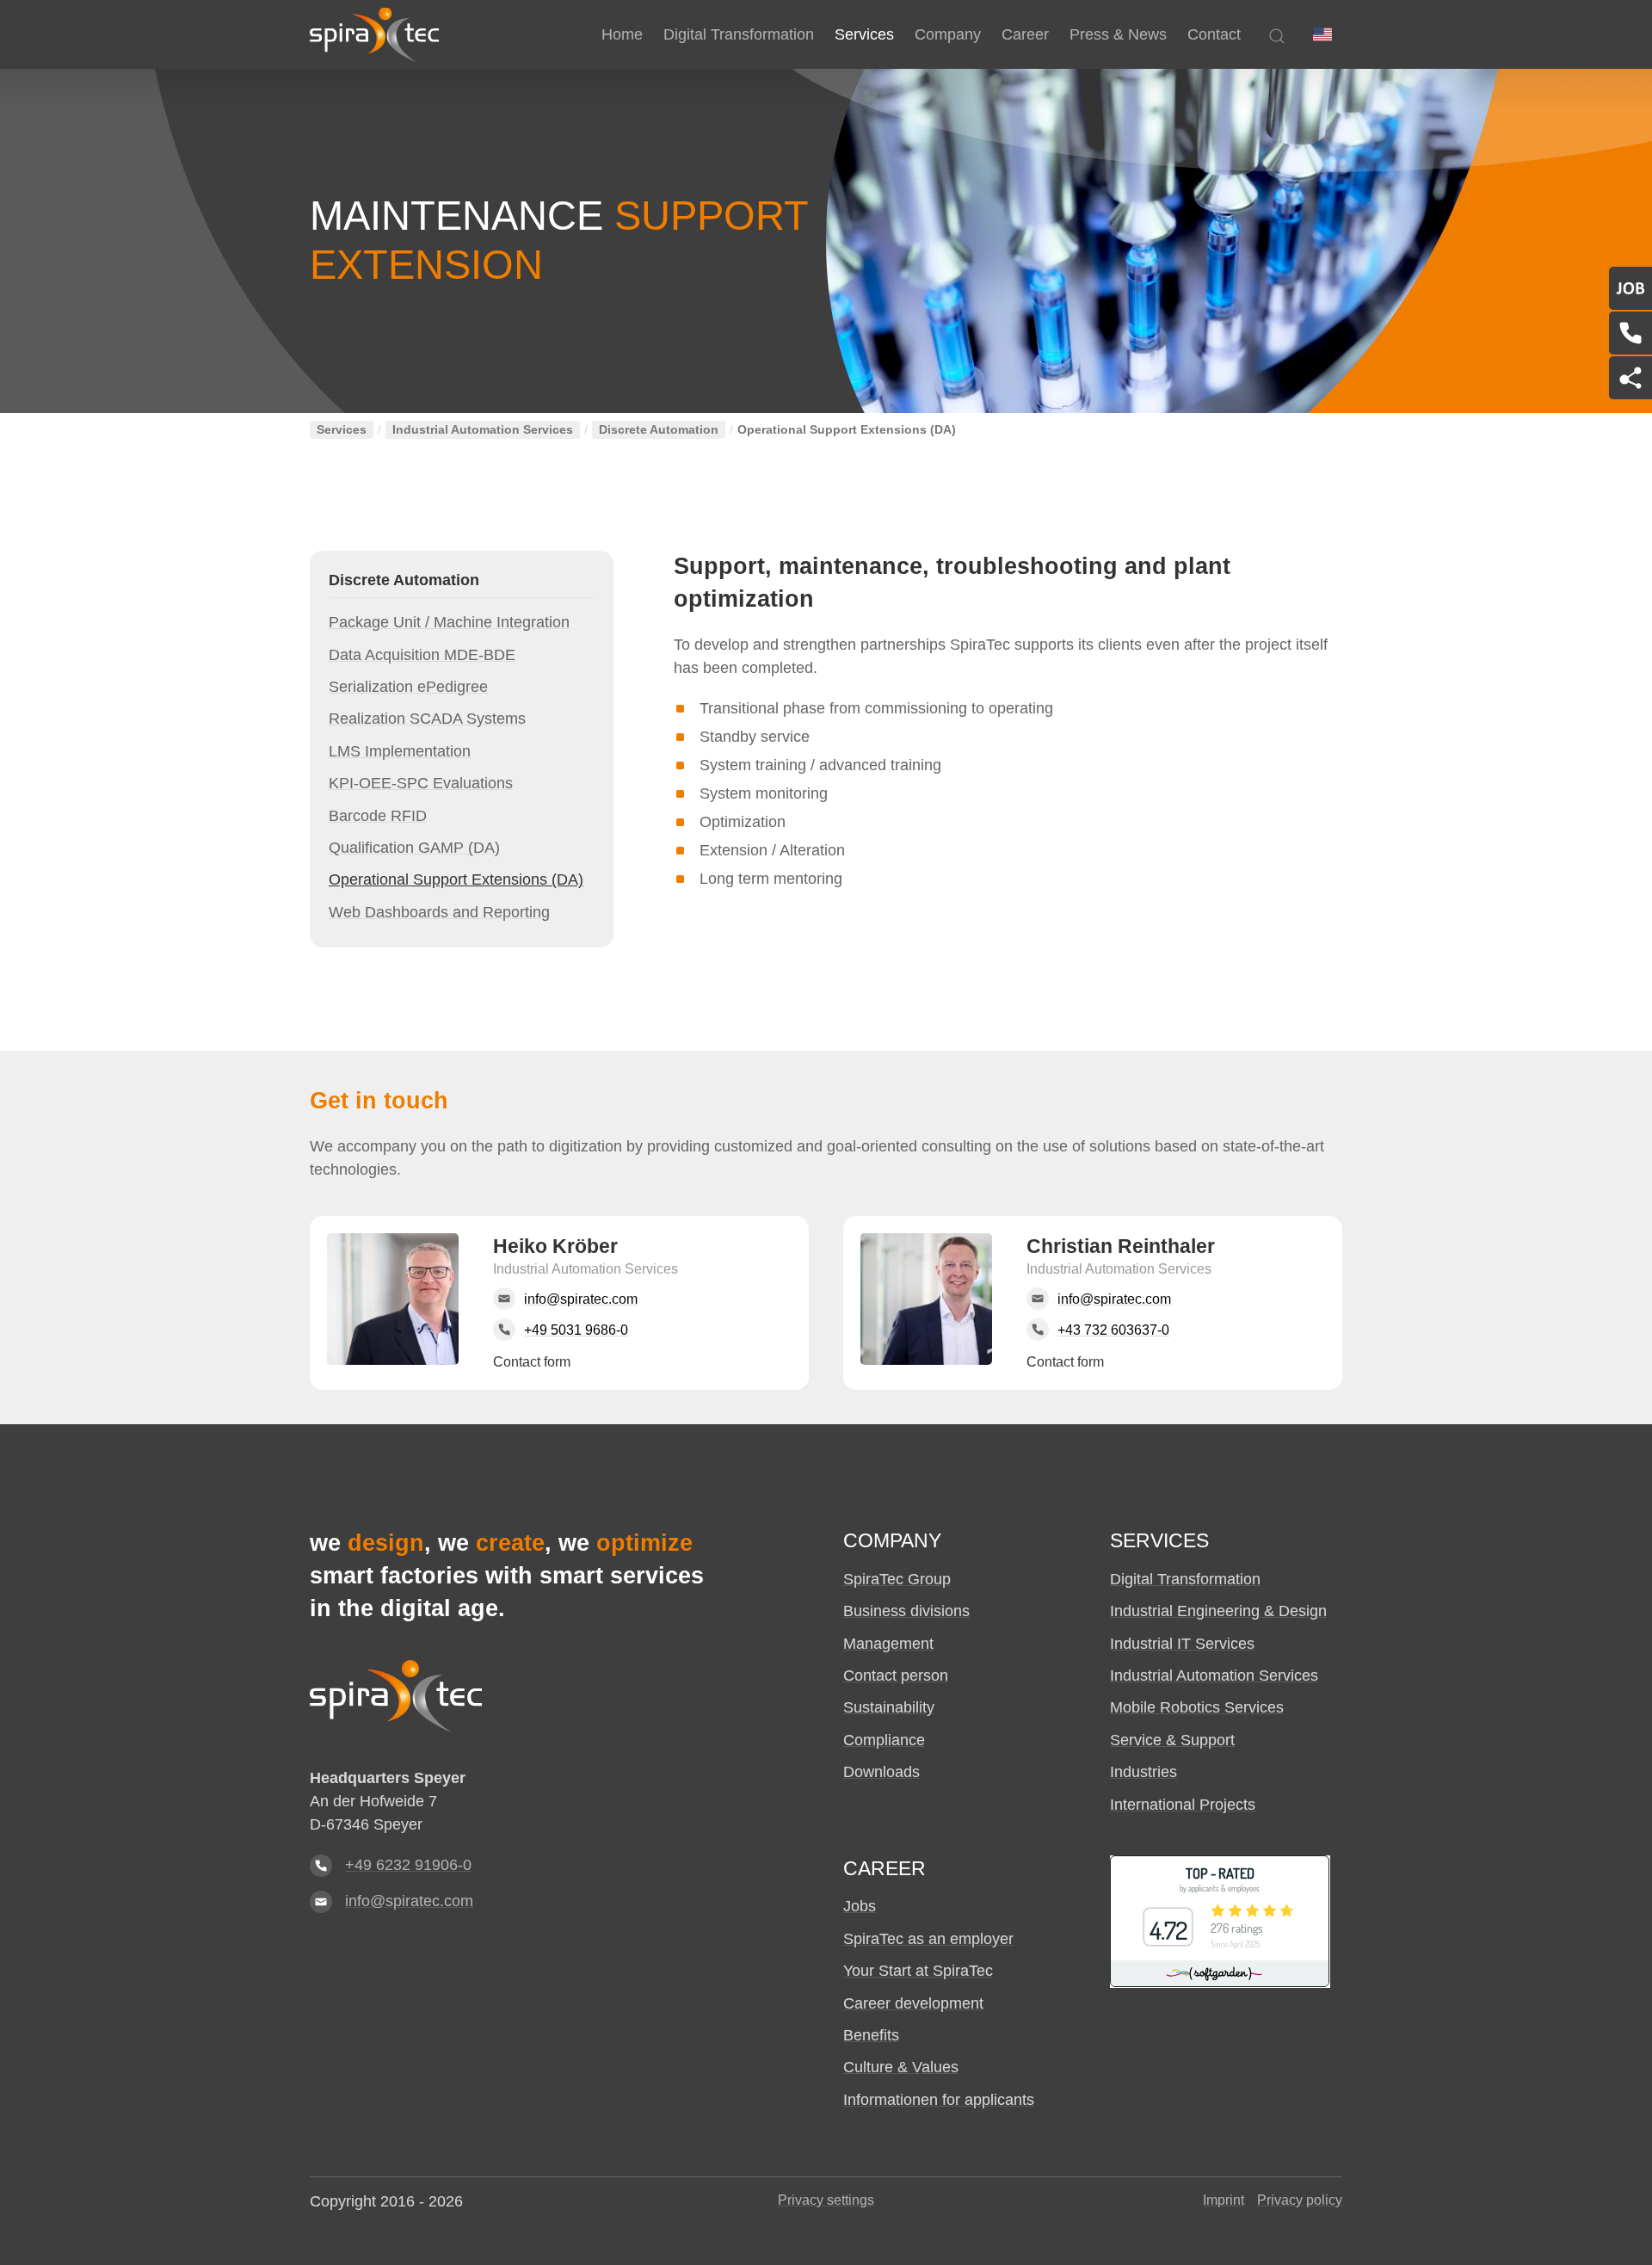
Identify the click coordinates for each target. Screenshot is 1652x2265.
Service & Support (1172, 1740)
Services (342, 430)
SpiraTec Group (897, 1579)
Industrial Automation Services (483, 430)
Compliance (884, 1740)
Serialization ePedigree (408, 687)
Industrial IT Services (1182, 1644)
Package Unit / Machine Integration (449, 622)
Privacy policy (1300, 2200)
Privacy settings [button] (826, 2200)
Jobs (860, 1906)
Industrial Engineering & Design (1218, 1611)
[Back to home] (374, 34)
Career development (913, 2003)
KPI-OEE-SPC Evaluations (421, 783)
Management (888, 1644)
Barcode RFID (378, 816)
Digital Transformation (1185, 1579)
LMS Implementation (400, 751)
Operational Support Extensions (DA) (456, 879)
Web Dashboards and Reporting (439, 912)
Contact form (532, 1362)
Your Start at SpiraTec (918, 1971)
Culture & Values (901, 2067)
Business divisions (906, 1611)
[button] (1322, 34)
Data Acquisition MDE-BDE (422, 655)
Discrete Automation (659, 430)
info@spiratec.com (409, 1901)
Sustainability (889, 1707)
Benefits (871, 2035)
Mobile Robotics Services (1197, 1707)
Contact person (896, 1676)
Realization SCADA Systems (427, 719)
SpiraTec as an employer (928, 1939)
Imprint (1224, 2200)
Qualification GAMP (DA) (414, 848)
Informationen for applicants (939, 2100)
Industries (1143, 1772)
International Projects (1183, 1805)
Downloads (881, 1772)
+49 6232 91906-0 (408, 1865)
